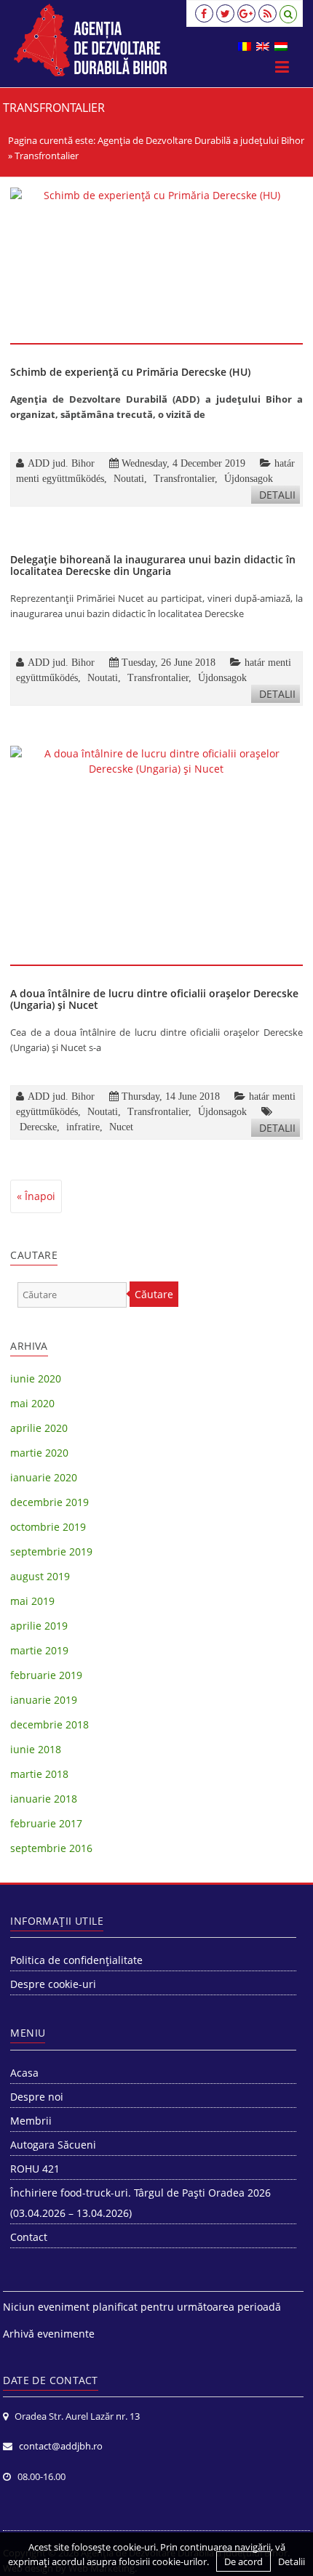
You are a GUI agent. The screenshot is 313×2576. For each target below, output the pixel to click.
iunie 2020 (36, 1378)
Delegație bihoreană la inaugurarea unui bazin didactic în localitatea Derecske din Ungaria (153, 565)
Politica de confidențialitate (76, 1960)
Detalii (277, 495)
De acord (243, 2561)
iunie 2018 (36, 1749)
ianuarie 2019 (44, 1700)
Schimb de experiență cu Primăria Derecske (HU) (130, 372)
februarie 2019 (46, 1675)
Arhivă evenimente (49, 2334)
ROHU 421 (35, 2169)
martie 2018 (39, 1774)
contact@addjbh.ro (61, 2446)
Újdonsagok (249, 478)
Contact (29, 2237)
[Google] (246, 13)
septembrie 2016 (51, 1848)
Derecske (38, 1127)
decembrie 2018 (49, 1724)
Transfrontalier (184, 478)
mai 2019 (32, 1601)
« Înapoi (36, 1196)
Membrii (31, 2121)
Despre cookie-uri (53, 1984)
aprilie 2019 (39, 1626)
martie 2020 (39, 1453)
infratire (83, 1127)
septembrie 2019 (51, 1551)
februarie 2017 (46, 1823)
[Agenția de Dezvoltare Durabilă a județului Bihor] (90, 40)
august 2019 (40, 1576)
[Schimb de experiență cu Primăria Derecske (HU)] (156, 265)
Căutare (154, 1294)
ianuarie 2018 (44, 1799)
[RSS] (268, 13)
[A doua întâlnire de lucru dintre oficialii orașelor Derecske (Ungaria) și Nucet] (156, 855)
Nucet (121, 1127)
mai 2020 (32, 1403)
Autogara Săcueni (53, 2145)
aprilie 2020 (39, 1428)
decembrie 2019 (49, 1502)
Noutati (129, 478)
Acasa (24, 2073)
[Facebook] (204, 13)
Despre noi (37, 2097)
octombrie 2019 (48, 1527)
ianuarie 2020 (44, 1477)
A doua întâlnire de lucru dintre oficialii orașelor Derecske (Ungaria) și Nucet (154, 999)
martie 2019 (39, 1650)
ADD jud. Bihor (61, 463)
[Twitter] (225, 13)
